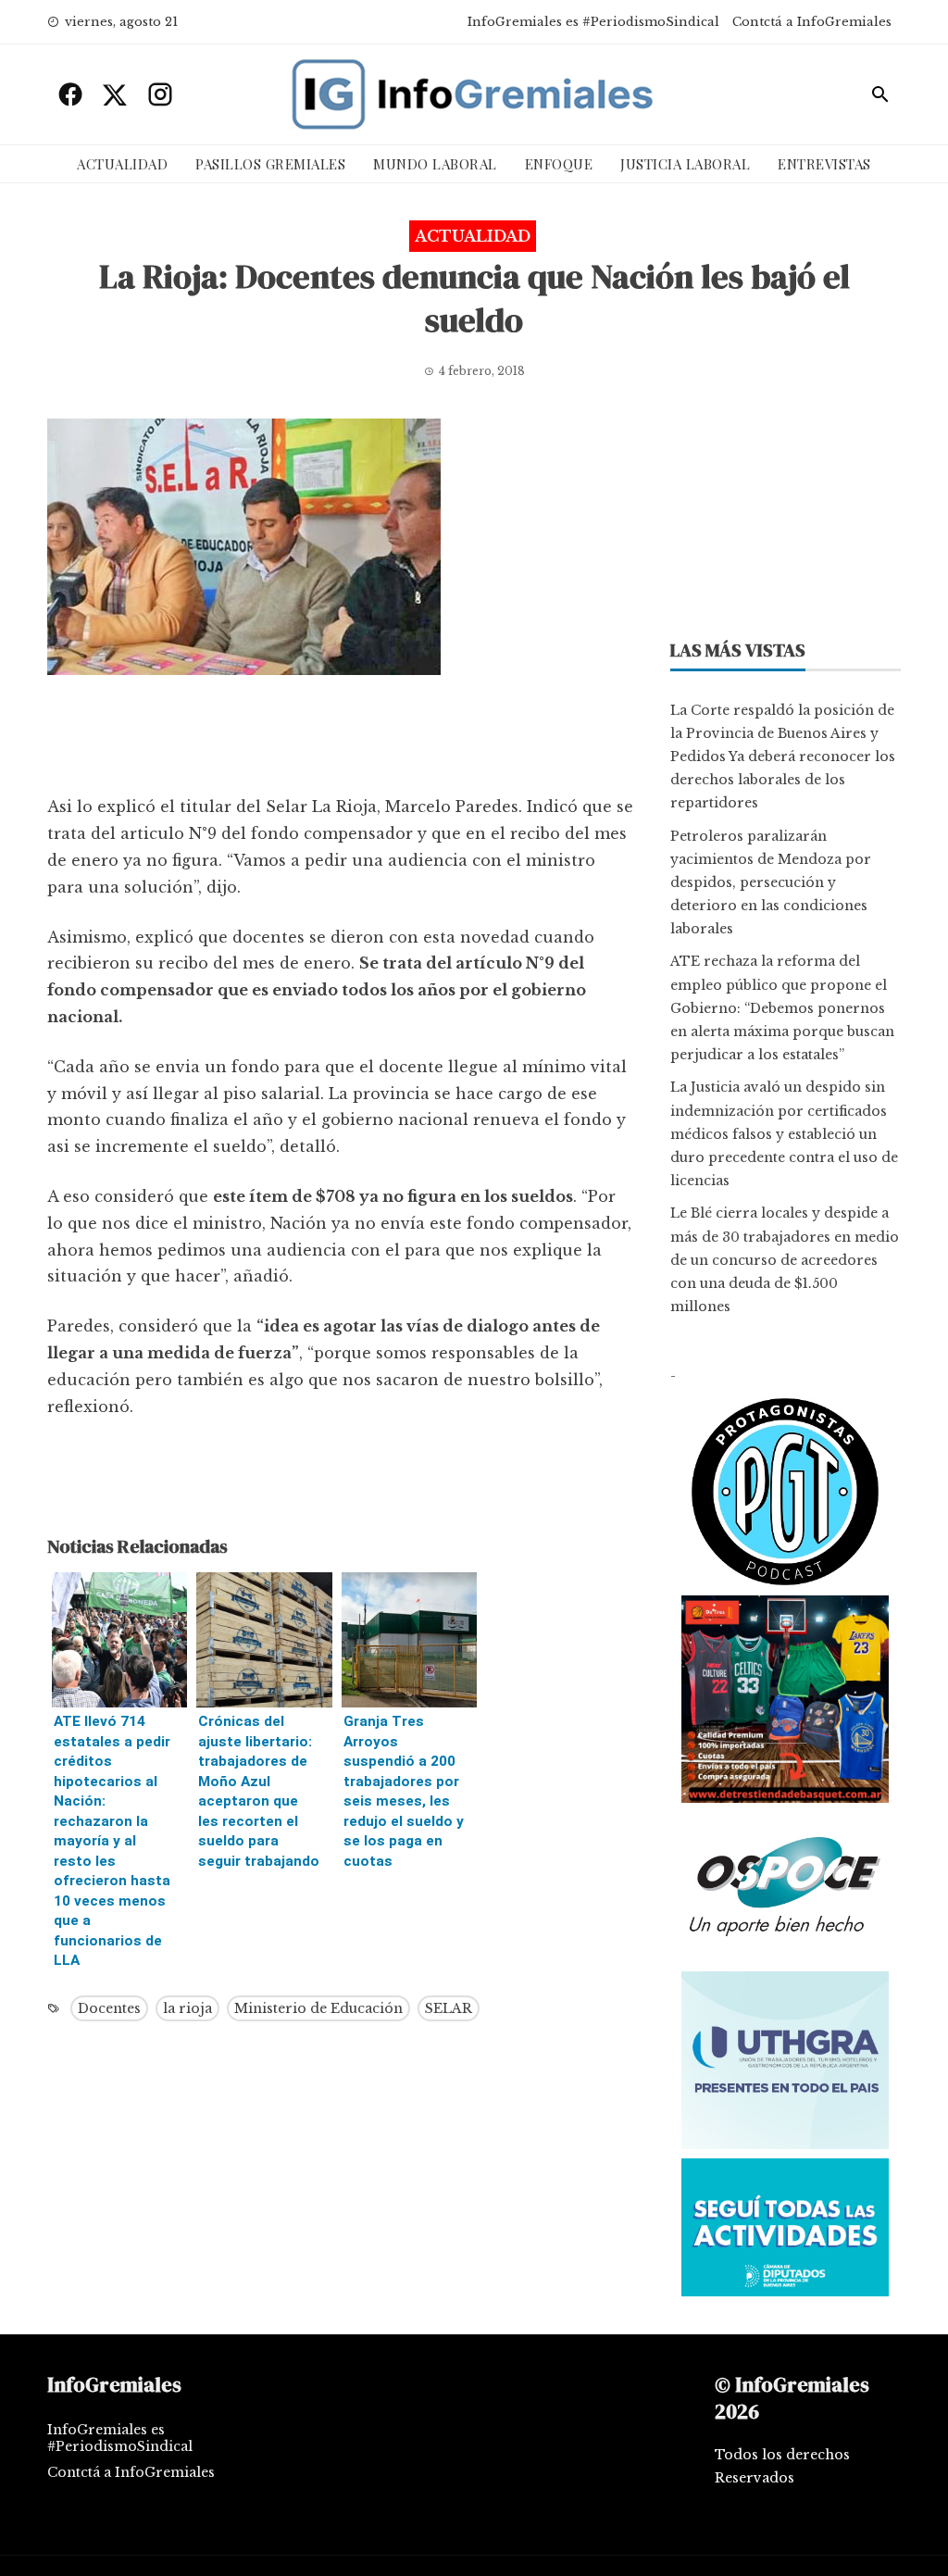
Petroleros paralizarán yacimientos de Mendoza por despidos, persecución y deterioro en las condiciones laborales (771, 883)
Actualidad (122, 164)
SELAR (449, 2008)
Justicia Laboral (685, 164)
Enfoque (559, 164)
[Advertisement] (342, 740)
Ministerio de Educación (318, 2008)
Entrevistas (824, 164)
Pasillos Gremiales (270, 164)
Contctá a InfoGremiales (812, 22)
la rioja (187, 2008)
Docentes (109, 2008)
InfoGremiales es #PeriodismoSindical (593, 22)
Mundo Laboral (435, 164)
